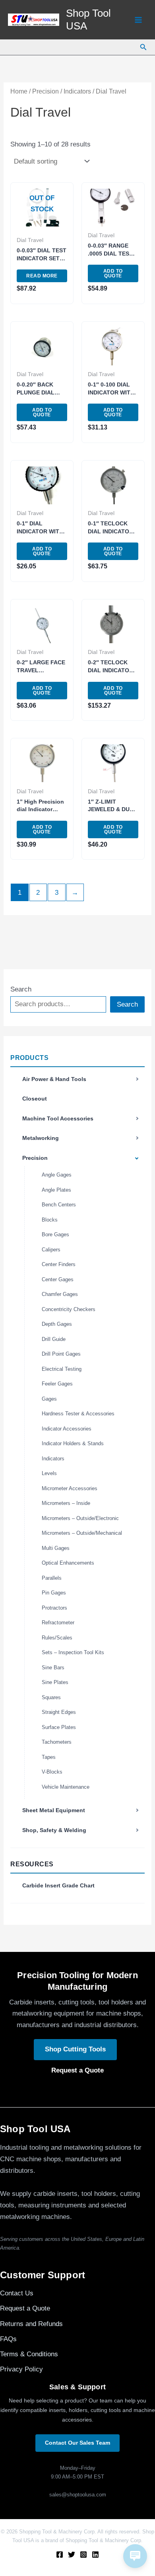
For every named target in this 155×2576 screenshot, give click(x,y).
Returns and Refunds (31, 2324)
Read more (42, 276)
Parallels (52, 1578)
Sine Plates (55, 1682)
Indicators (53, 1459)
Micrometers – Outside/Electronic (80, 1518)
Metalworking (41, 1138)
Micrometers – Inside (66, 1503)
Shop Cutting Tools (75, 2049)
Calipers (51, 1250)
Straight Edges (59, 1712)
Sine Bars (53, 1668)
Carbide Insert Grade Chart (58, 1885)
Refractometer (58, 1623)
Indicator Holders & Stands (73, 1443)
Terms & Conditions (29, 2354)
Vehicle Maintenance (66, 1787)
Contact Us (17, 2293)
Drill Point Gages (61, 1354)
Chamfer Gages (60, 1294)
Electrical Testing (62, 1369)
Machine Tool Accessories (58, 1118)
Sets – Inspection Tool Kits (73, 1652)
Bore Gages (55, 1234)
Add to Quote (113, 273)
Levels (49, 1473)
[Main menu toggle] (138, 20)
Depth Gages (57, 1324)
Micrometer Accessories (70, 1488)
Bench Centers (59, 1205)
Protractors (54, 1608)
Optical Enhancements (68, 1563)
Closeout (35, 1099)
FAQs (8, 2339)
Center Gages (58, 1279)
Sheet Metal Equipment (54, 1810)
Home (19, 91)
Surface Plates (59, 1727)
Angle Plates (56, 1190)
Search (21, 989)
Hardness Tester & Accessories (78, 1414)
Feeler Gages (57, 1384)
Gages (49, 1399)
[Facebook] (60, 2555)
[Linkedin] (95, 2555)
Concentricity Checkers (69, 1309)
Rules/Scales (57, 1638)
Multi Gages (56, 1548)
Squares (51, 1697)
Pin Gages (54, 1593)
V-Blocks (52, 1772)
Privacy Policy (21, 2369)
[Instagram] (83, 2555)
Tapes (49, 1757)
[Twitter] (72, 2555)
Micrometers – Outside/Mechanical (82, 1533)
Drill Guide (54, 1339)
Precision (35, 1158)
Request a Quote (77, 2070)
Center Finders (59, 1264)
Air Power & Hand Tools (54, 1079)
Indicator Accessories (67, 1429)
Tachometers (57, 1742)
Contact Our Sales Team (77, 2443)
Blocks (50, 1220)
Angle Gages (57, 1175)
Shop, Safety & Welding (54, 1830)
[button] (143, 47)
